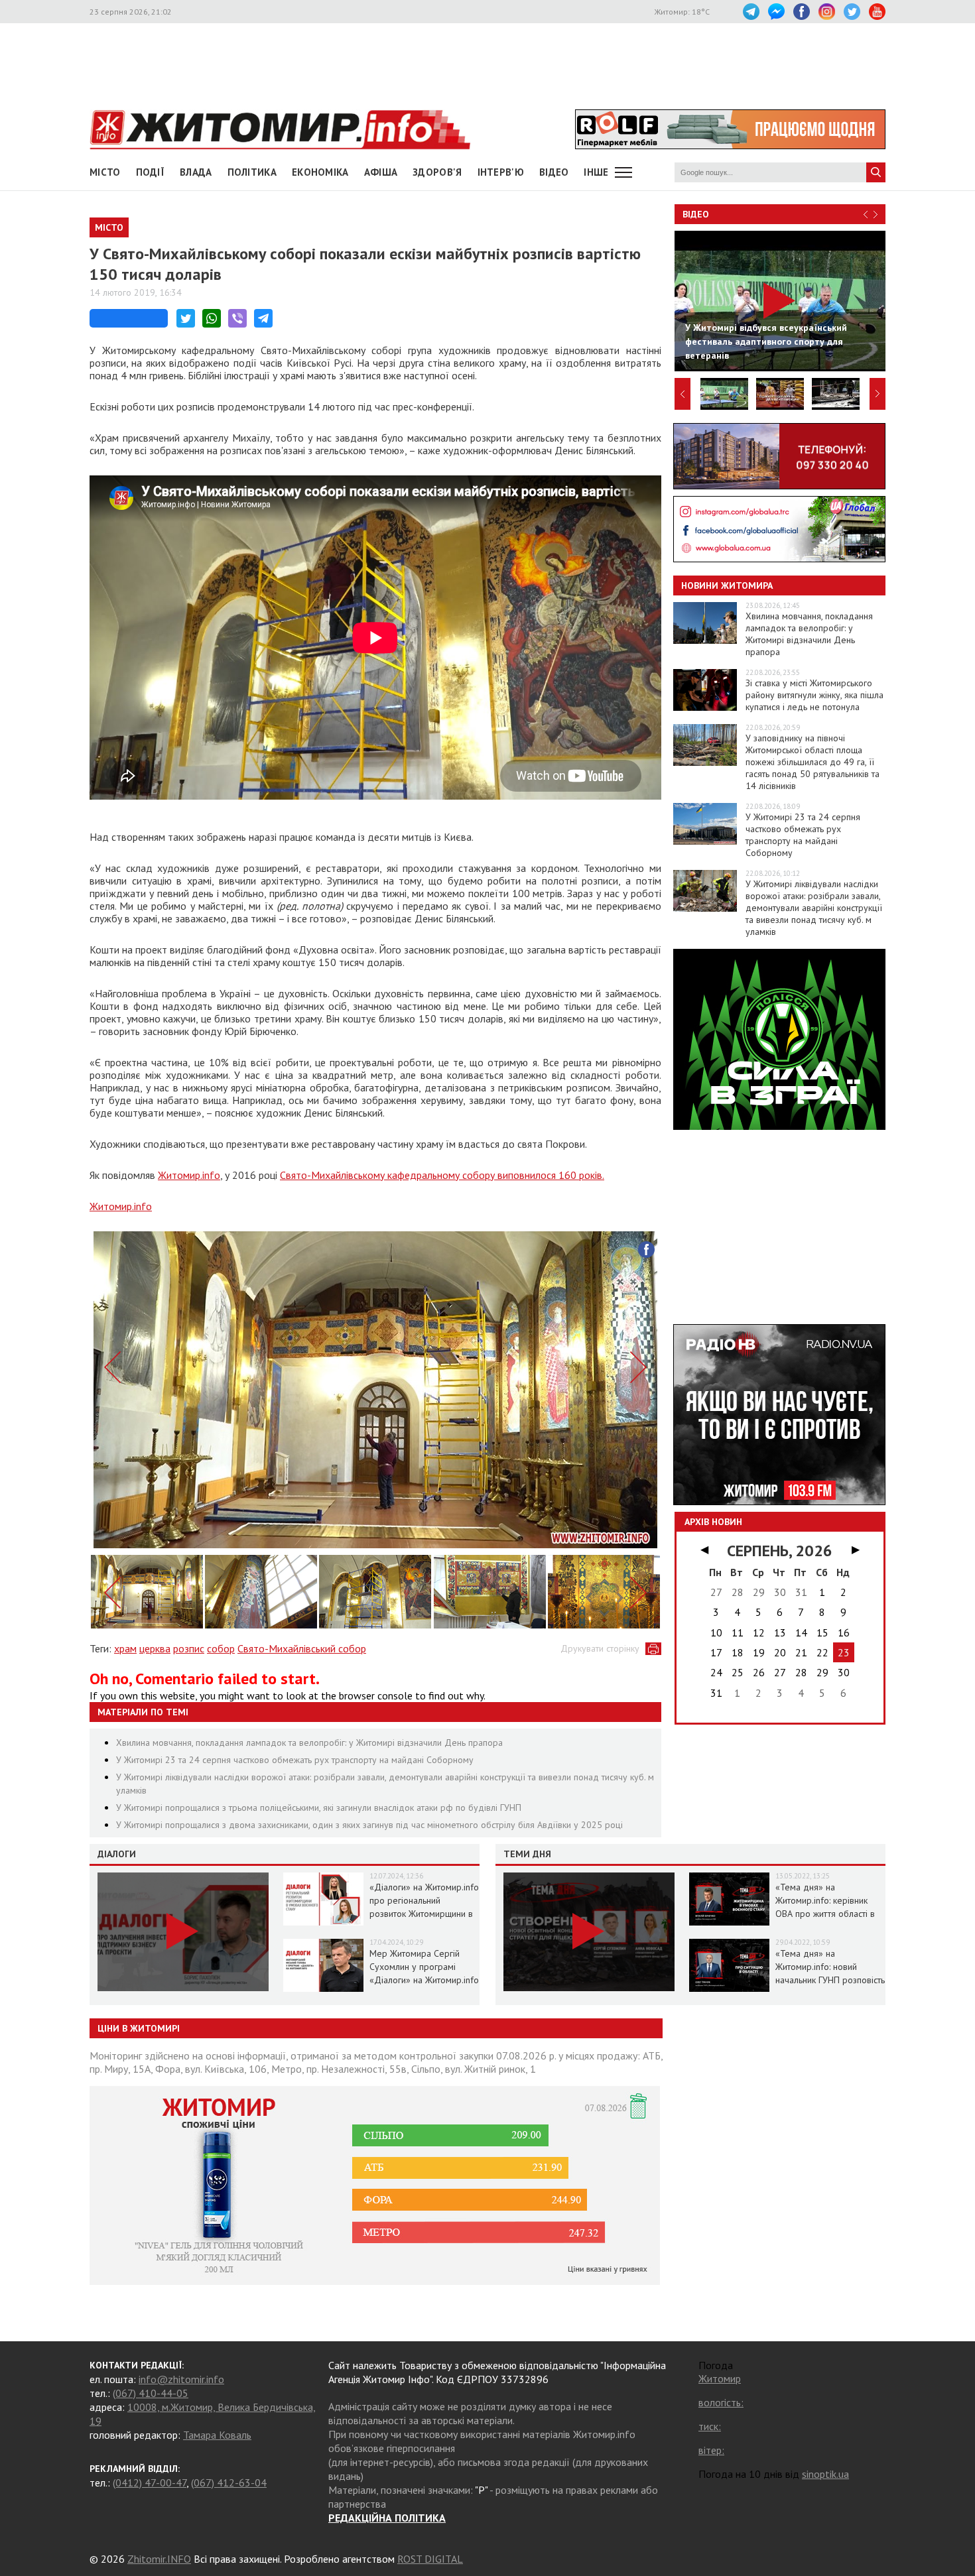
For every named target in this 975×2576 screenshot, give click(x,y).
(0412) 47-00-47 (150, 2483)
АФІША (381, 172)
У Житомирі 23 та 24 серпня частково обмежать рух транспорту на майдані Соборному (295, 1760)
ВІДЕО (554, 172)
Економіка (320, 172)
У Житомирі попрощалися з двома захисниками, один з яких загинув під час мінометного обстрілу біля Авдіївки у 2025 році (369, 1825)
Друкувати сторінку (600, 1648)
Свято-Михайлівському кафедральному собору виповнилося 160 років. (442, 1175)
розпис (189, 1648)
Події (151, 172)
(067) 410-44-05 (151, 2393)
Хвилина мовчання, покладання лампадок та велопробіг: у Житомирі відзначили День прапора (309, 1743)
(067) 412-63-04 (229, 2483)
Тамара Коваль (217, 2435)
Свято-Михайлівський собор (302, 1648)
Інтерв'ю (501, 172)
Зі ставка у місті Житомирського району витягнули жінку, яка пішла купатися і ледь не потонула (814, 695)
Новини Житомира (727, 585)
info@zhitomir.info (181, 2379)
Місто (105, 172)
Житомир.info (189, 1175)
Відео (696, 214)
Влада (196, 172)
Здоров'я (437, 172)
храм (125, 1648)
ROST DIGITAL (430, 2559)
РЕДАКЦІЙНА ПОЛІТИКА (387, 2518)
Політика (252, 172)
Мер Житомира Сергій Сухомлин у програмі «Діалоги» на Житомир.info (424, 1967)
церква (155, 1648)
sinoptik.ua (825, 2474)
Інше (596, 172)
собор (221, 1648)
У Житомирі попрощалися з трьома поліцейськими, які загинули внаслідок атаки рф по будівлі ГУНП (319, 1808)
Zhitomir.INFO (159, 2559)
